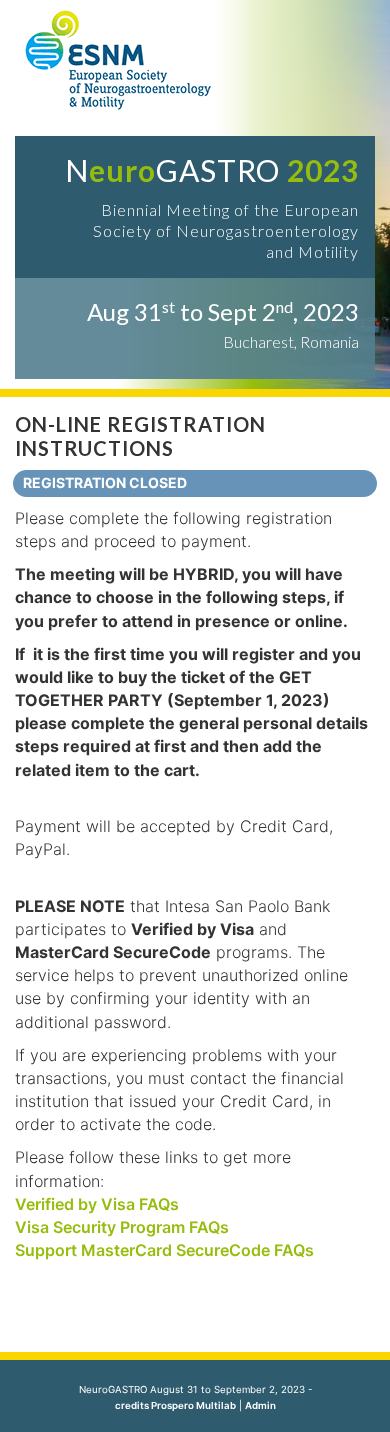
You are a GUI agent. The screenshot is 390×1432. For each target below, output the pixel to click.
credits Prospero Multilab (175, 1405)
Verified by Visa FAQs (97, 1204)
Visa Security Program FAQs (122, 1227)
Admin (260, 1405)
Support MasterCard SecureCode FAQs (164, 1250)
